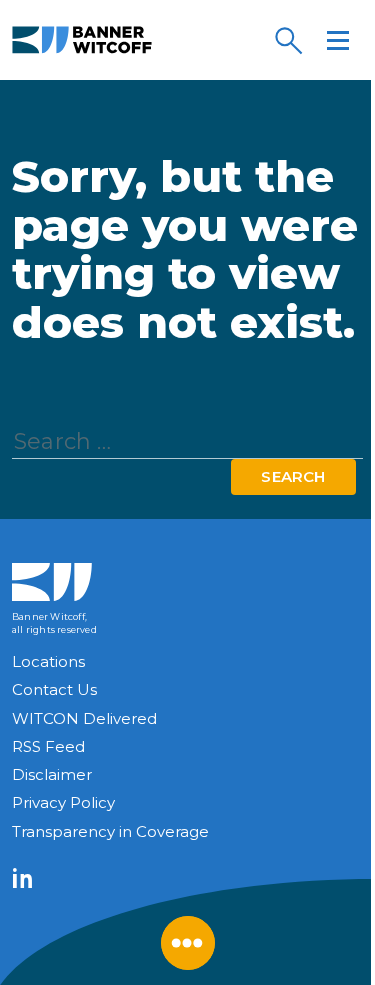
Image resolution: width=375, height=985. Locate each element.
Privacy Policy (63, 802)
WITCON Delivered (84, 718)
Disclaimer (52, 774)
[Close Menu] (188, 943)
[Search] (288, 40)
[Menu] (338, 40)
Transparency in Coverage (110, 831)
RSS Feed (48, 746)
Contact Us (54, 689)
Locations (48, 661)
